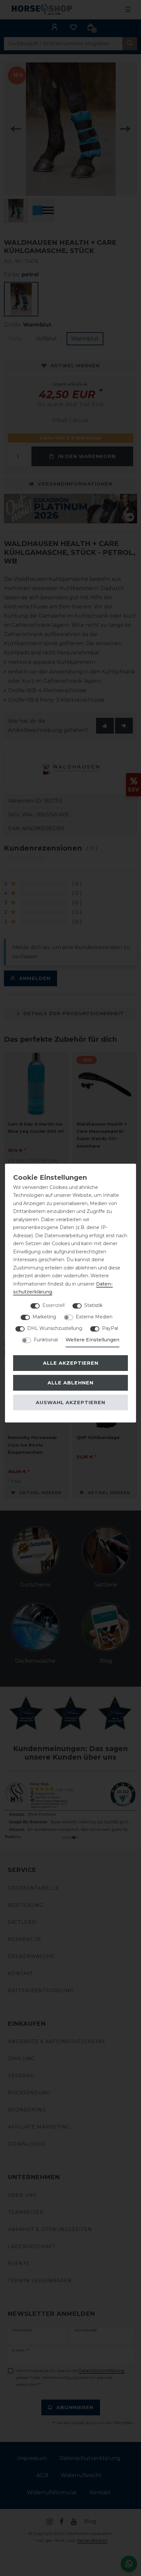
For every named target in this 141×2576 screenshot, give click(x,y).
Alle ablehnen (70, 1383)
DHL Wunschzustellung (55, 1328)
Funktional (46, 1340)
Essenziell (53, 1305)
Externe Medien (94, 1317)
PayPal (110, 1328)
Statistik (93, 1305)
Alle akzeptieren (71, 1363)
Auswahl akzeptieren (70, 1402)
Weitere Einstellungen (92, 1340)
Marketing (44, 1317)
